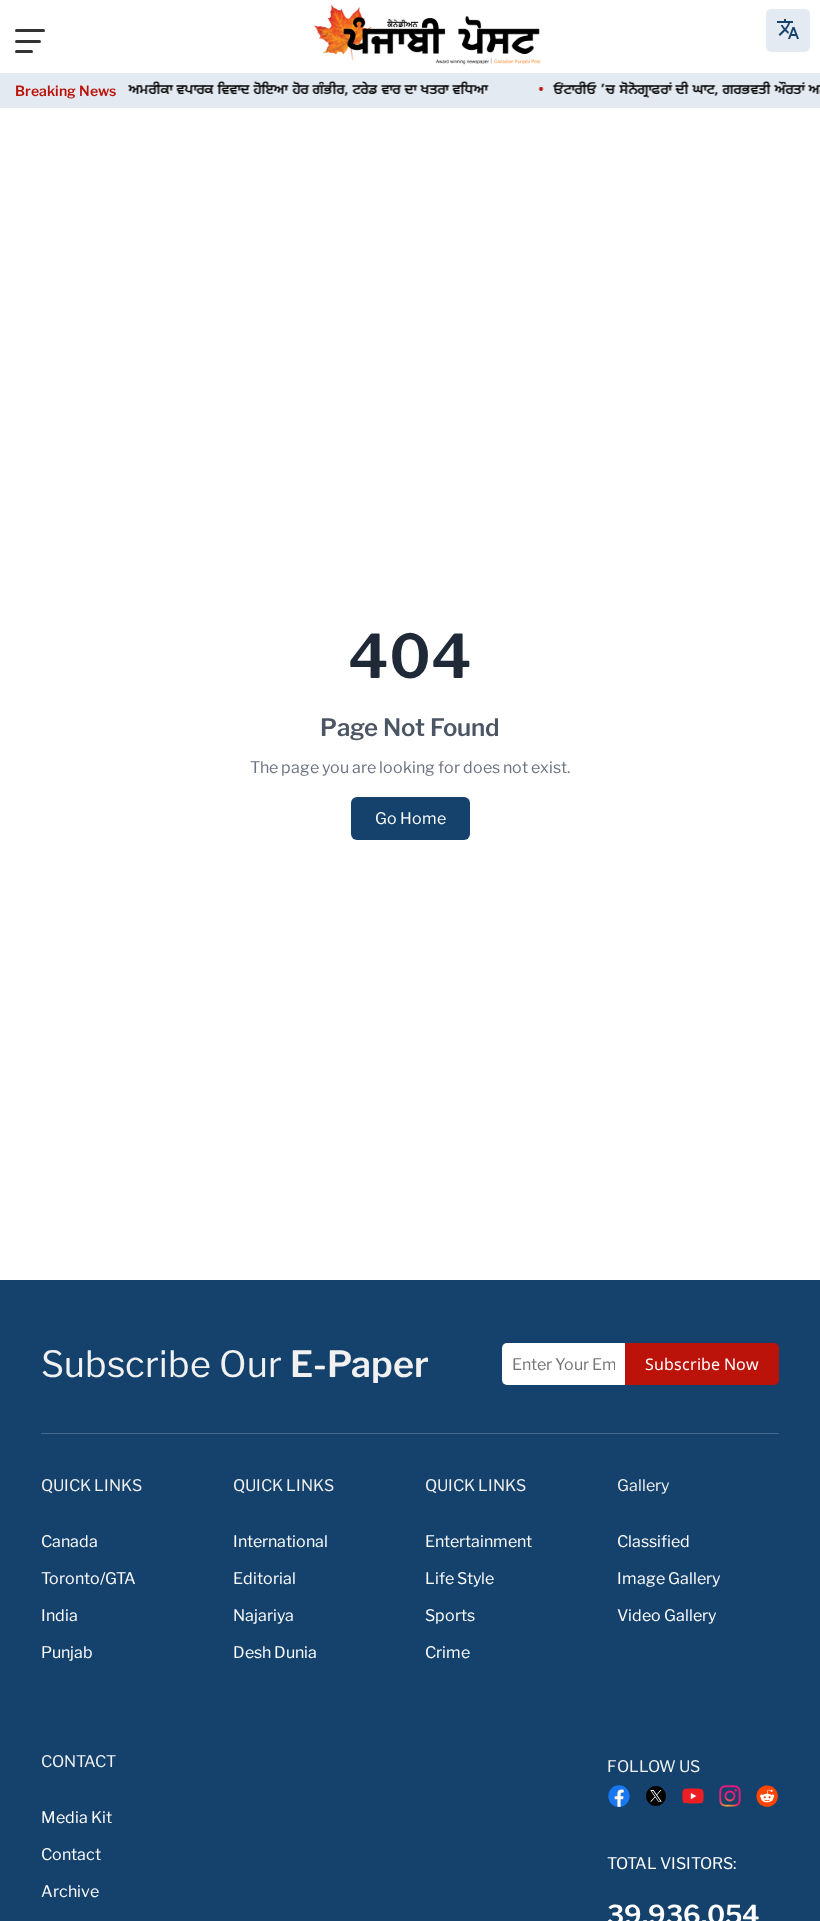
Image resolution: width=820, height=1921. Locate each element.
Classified (653, 1541)
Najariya (263, 1615)
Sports (450, 1615)
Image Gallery (668, 1578)
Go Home (410, 818)
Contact (71, 1854)
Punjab (67, 1652)
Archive (70, 1891)
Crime (447, 1652)
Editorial (264, 1578)
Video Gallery (666, 1615)
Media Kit (76, 1817)
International (280, 1541)
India (59, 1615)
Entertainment (478, 1541)
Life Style (459, 1578)
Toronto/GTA (88, 1578)
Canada (69, 1541)
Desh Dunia (275, 1652)
